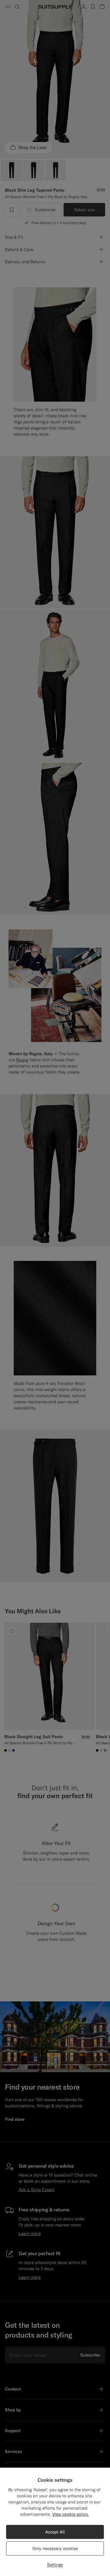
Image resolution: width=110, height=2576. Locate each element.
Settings (55, 2565)
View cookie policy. (71, 2514)
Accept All (55, 2532)
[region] (55, 2522)
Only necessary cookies (55, 2548)
